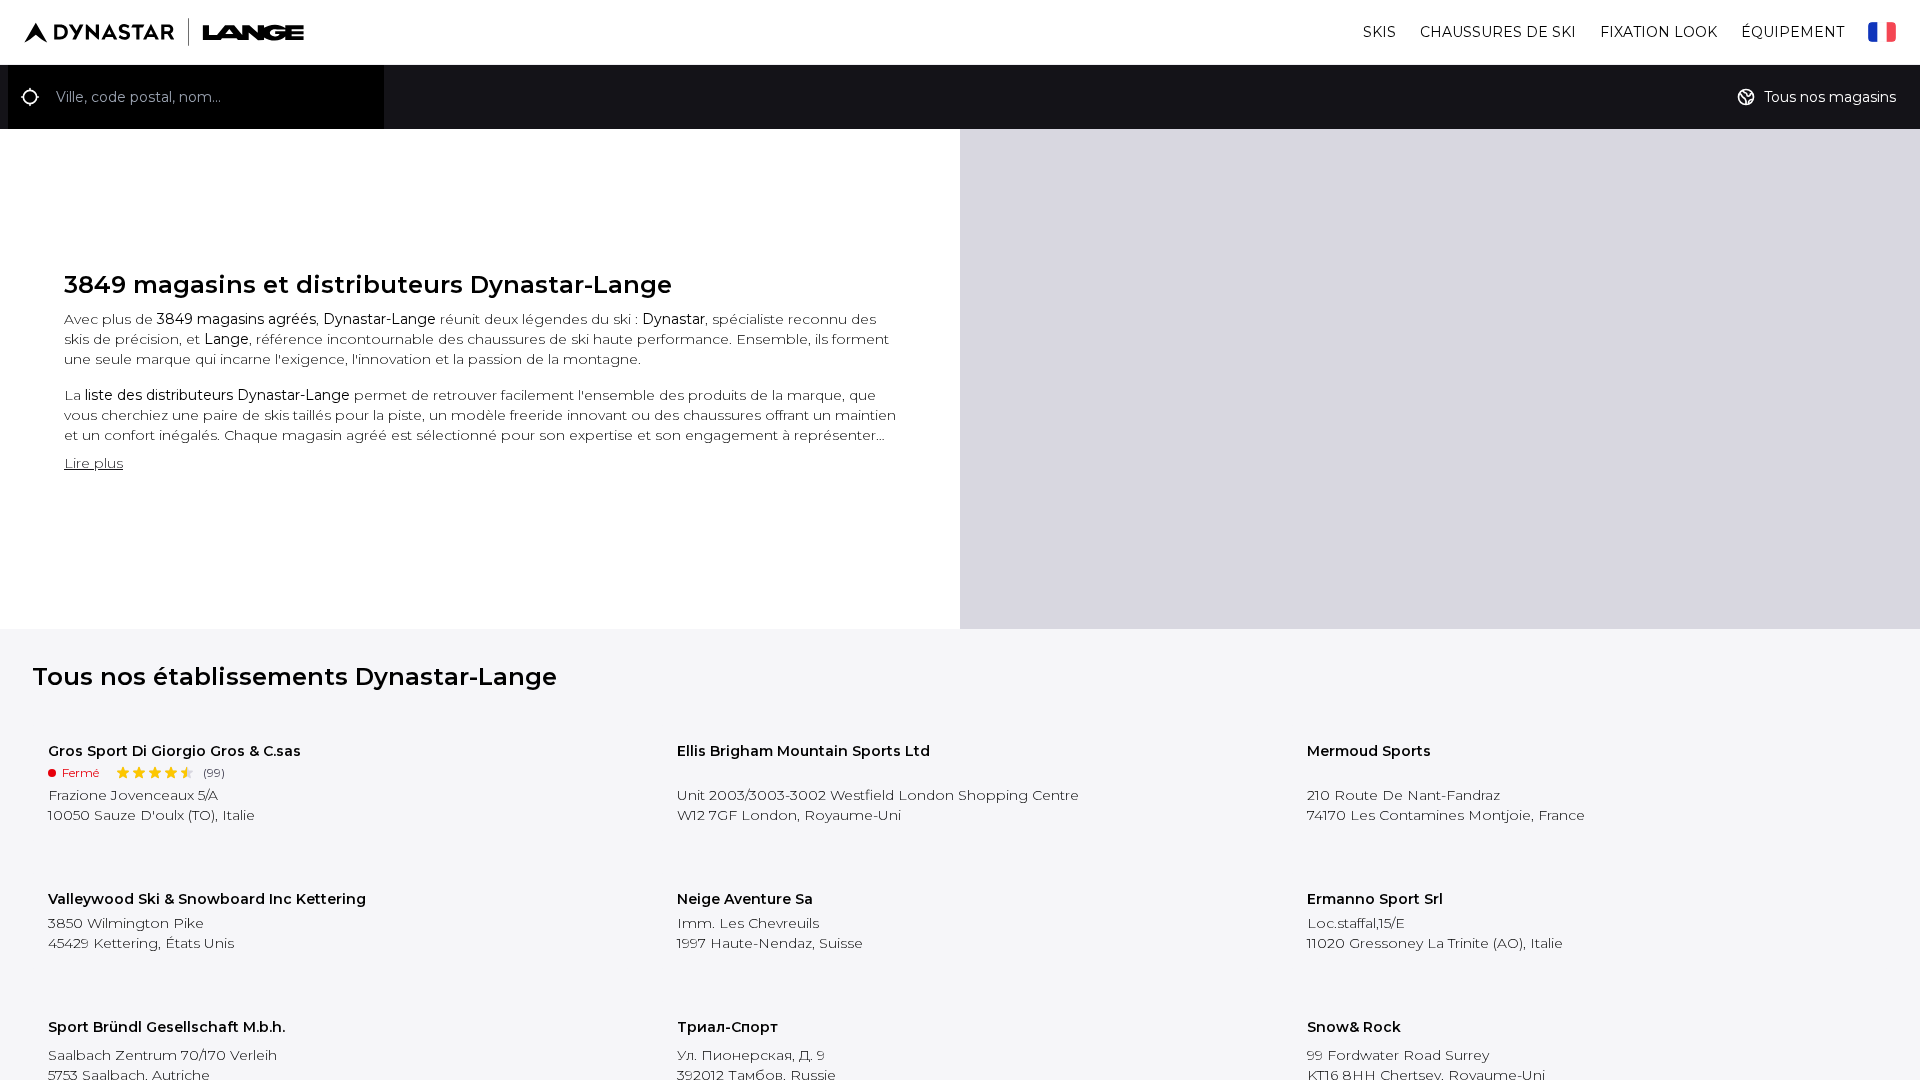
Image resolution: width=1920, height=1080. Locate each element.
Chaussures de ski (1498, 32)
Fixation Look (1658, 32)
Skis (1379, 32)
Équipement (1792, 32)
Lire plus (93, 463)
